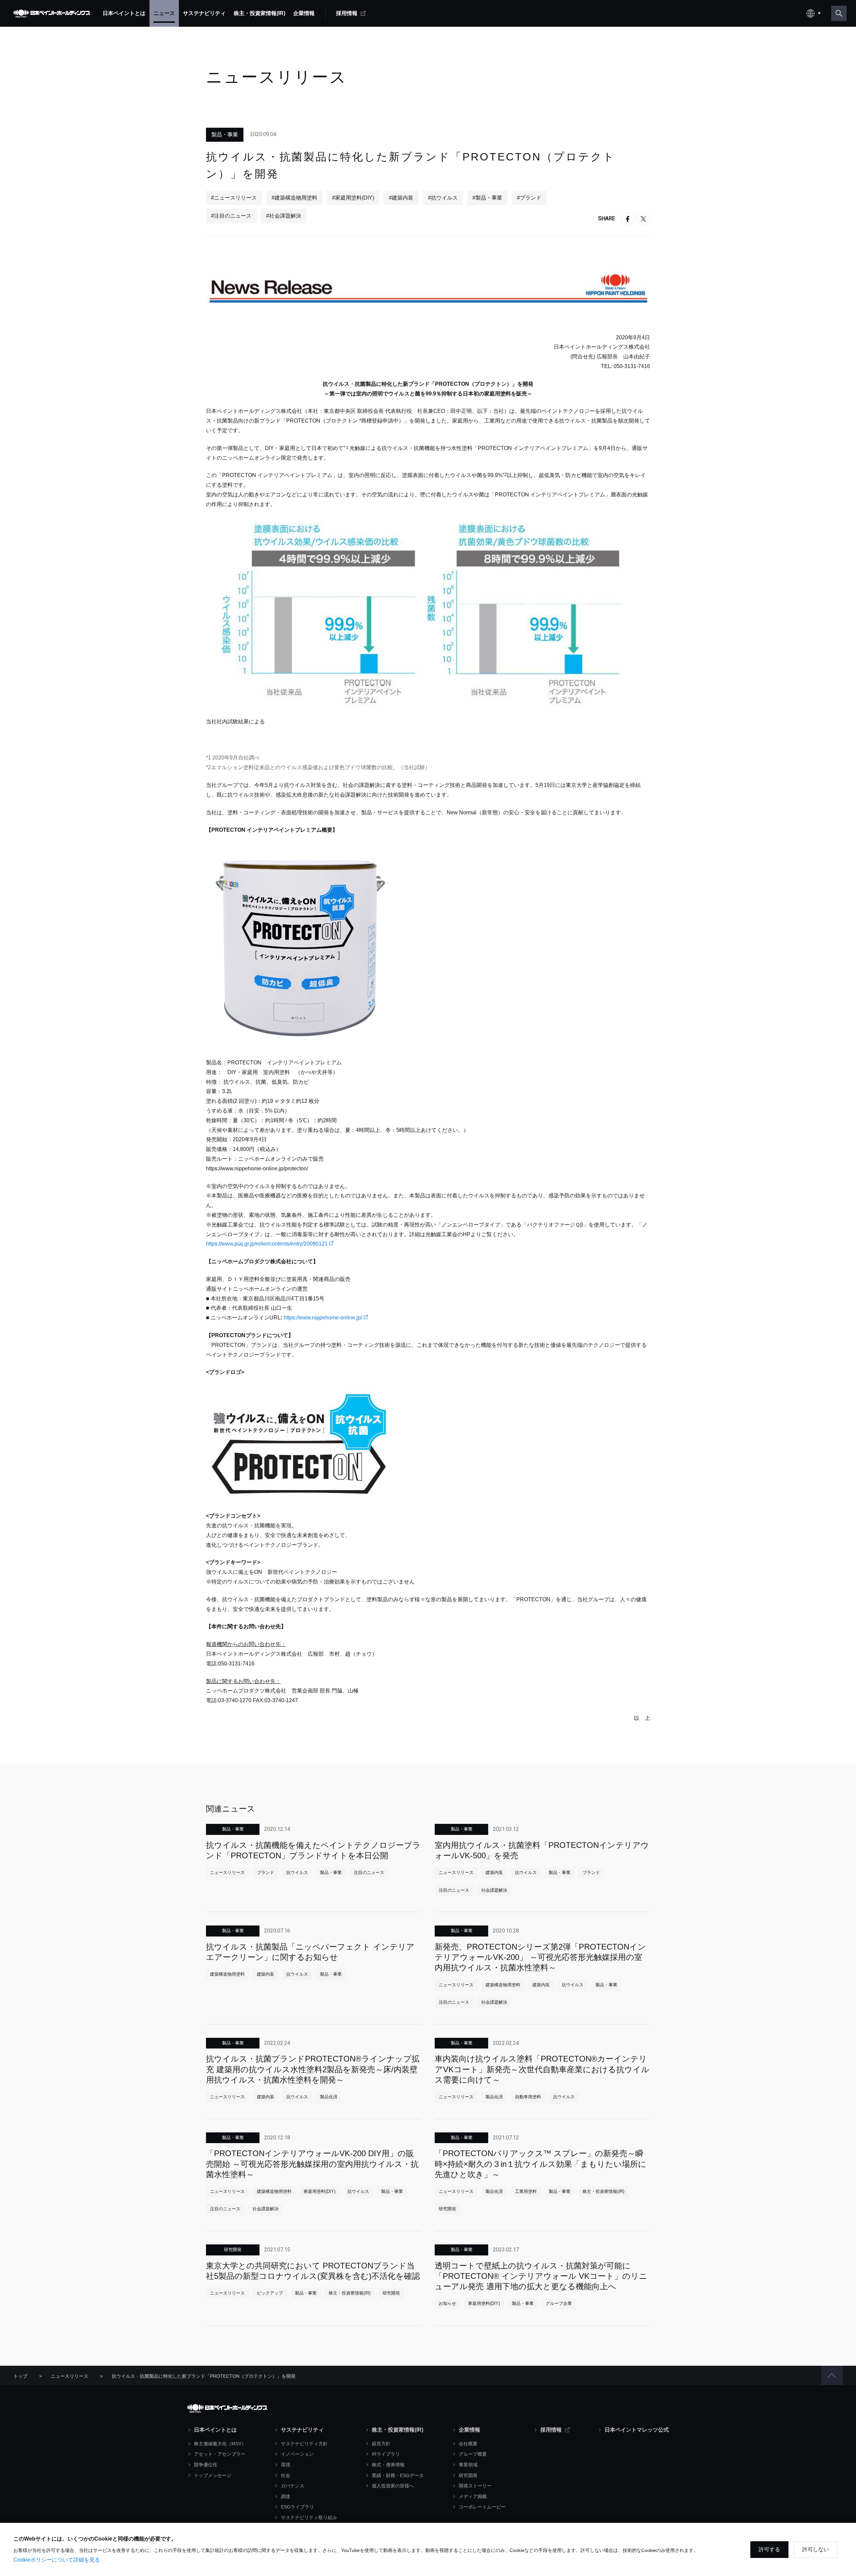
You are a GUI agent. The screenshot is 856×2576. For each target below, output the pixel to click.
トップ (20, 2376)
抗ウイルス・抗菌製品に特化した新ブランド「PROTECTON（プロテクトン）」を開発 (204, 2376)
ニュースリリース (70, 2376)
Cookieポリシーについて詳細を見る (57, 2560)
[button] (832, 2375)
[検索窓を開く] (839, 13)
